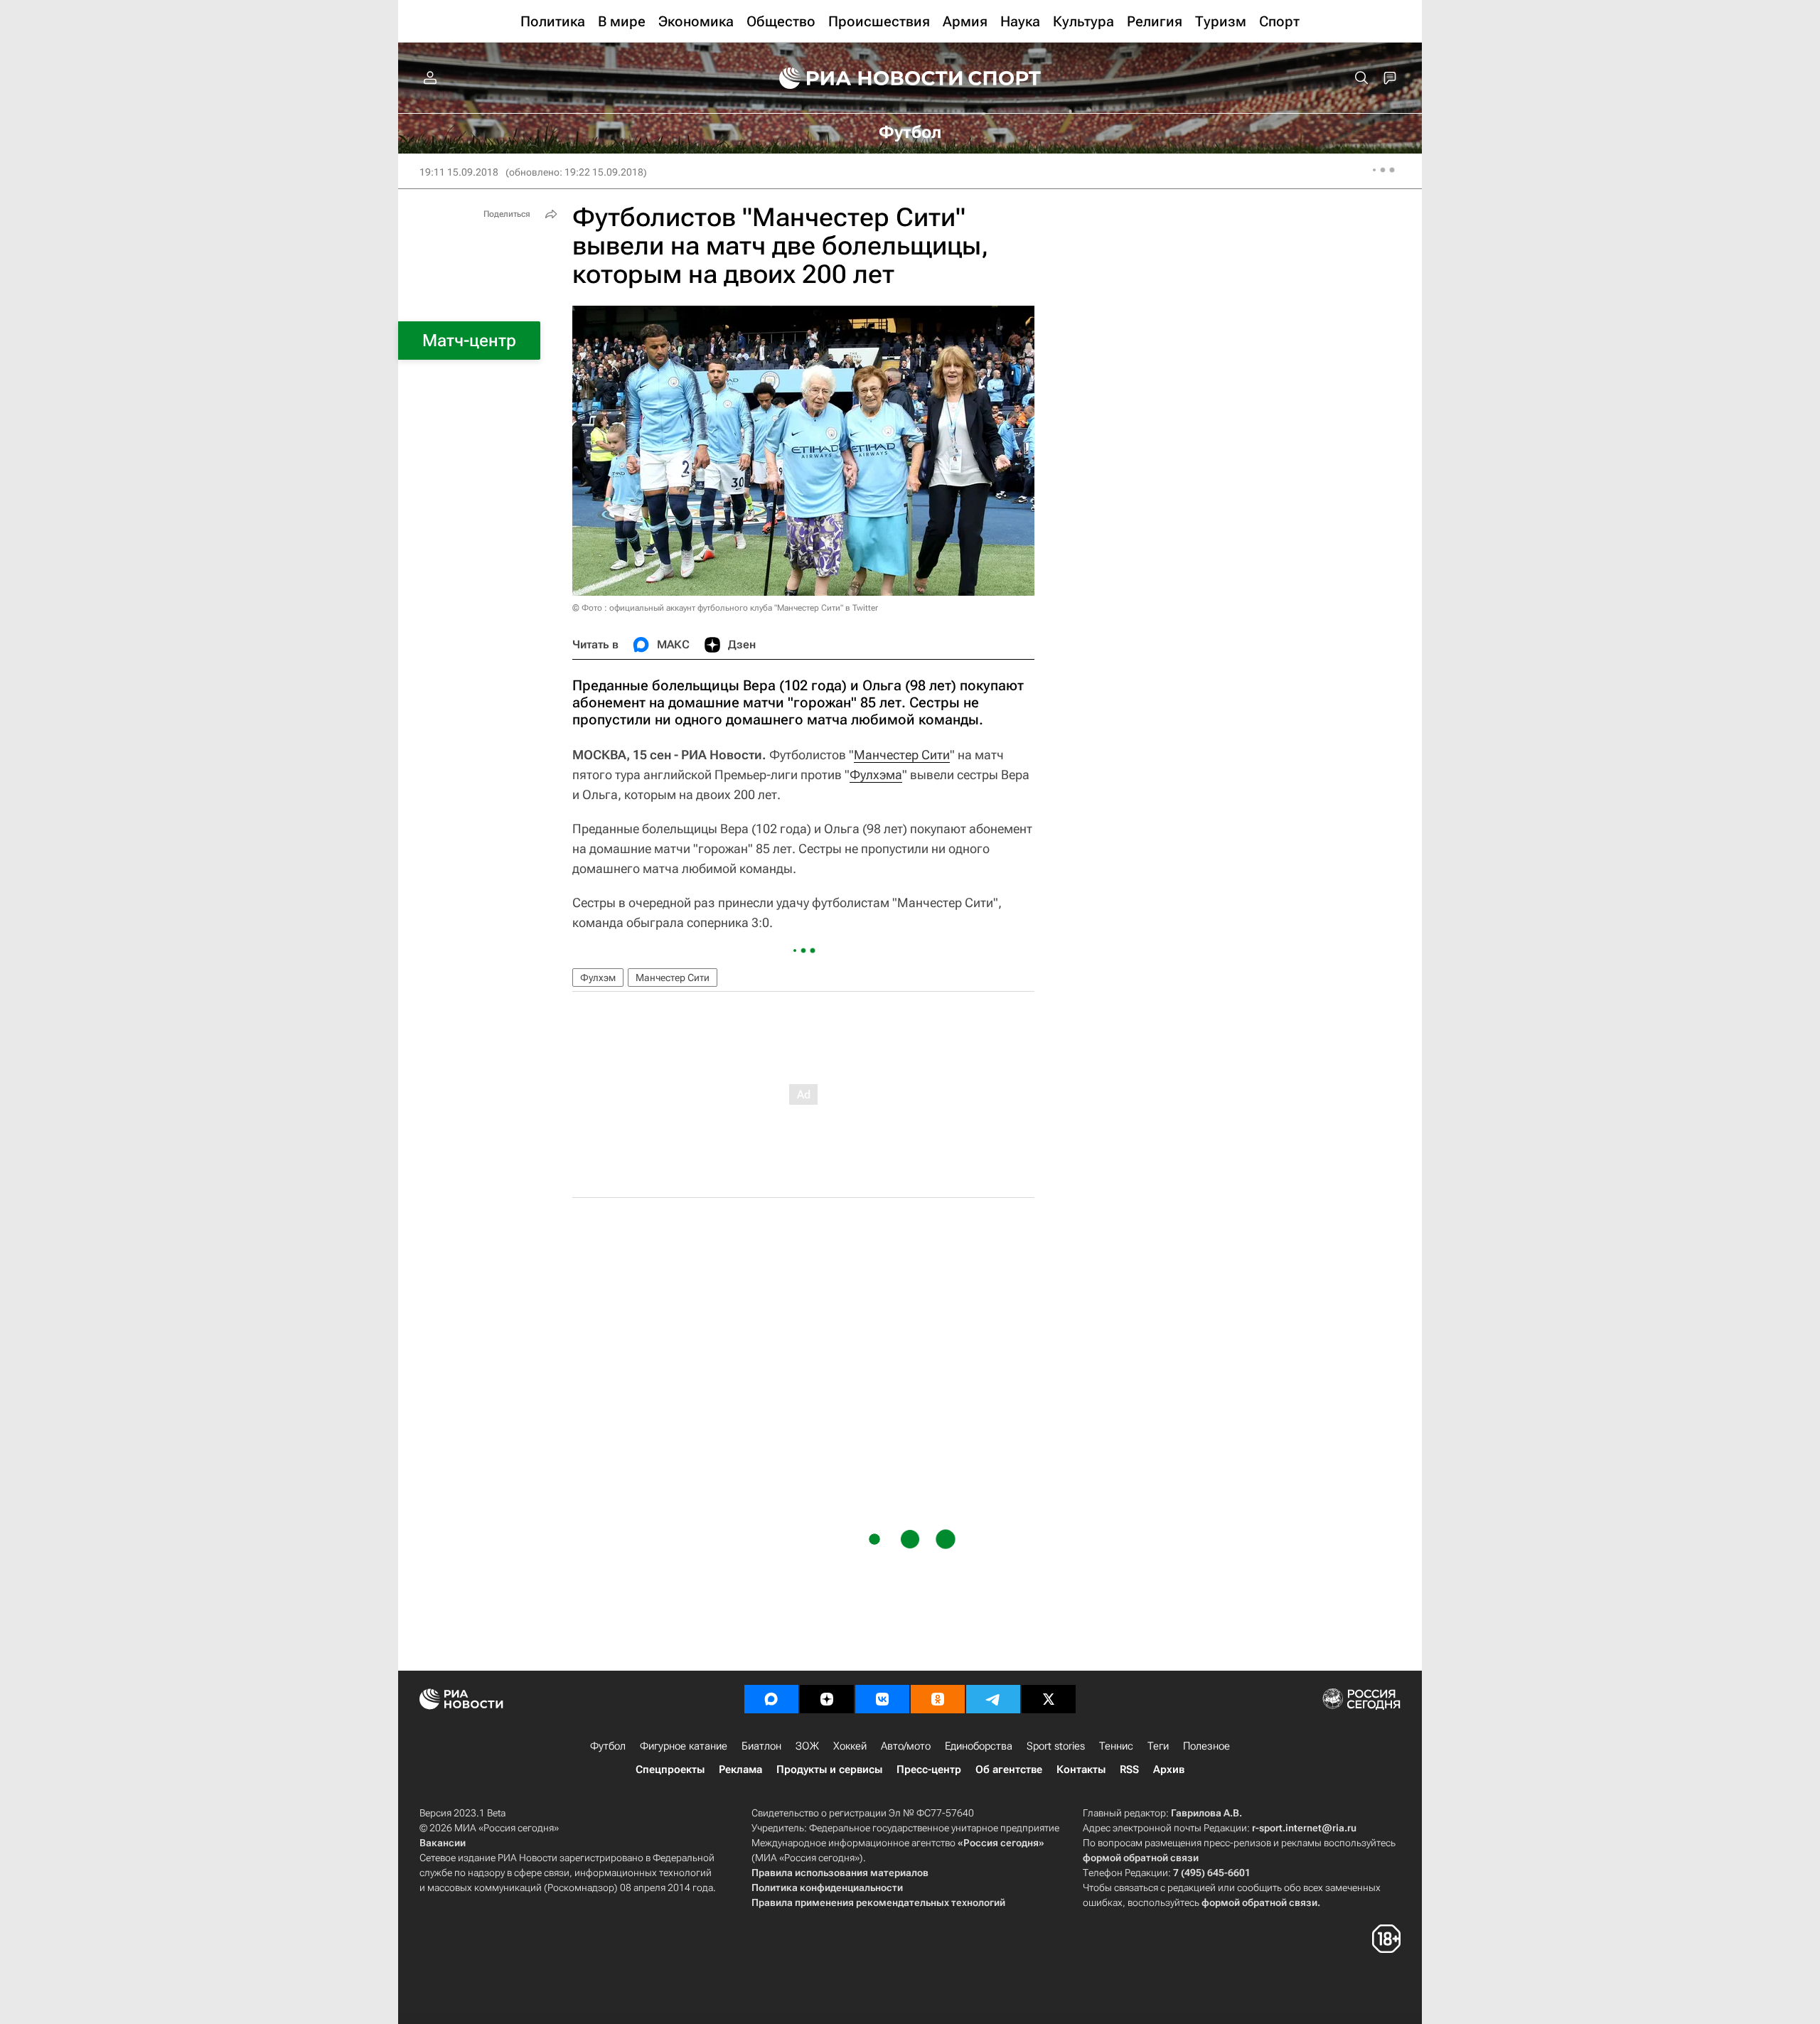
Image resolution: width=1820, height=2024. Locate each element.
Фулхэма (876, 775)
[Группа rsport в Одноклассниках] (938, 1699)
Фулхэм (598, 978)
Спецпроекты (670, 1769)
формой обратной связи (1141, 1858)
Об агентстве (1009, 1769)
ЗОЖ (807, 1746)
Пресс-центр (929, 1769)
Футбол (608, 1746)
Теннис (1116, 1746)
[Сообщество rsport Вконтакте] (882, 1699)
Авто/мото (906, 1746)
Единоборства (979, 1746)
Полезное (1206, 1746)
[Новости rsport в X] (1049, 1699)
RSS (1129, 1769)
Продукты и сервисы (829, 1769)
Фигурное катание (684, 1746)
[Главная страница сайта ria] (862, 78)
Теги (1158, 1746)
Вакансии (443, 1843)
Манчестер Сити (902, 755)
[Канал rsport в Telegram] (993, 1699)
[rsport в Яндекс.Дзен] (827, 1699)
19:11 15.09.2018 (459, 172)
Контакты (1081, 1769)
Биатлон (761, 1746)
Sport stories (1056, 1746)
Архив (1169, 1769)
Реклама (740, 1769)
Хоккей (850, 1746)
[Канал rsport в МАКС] (771, 1699)
